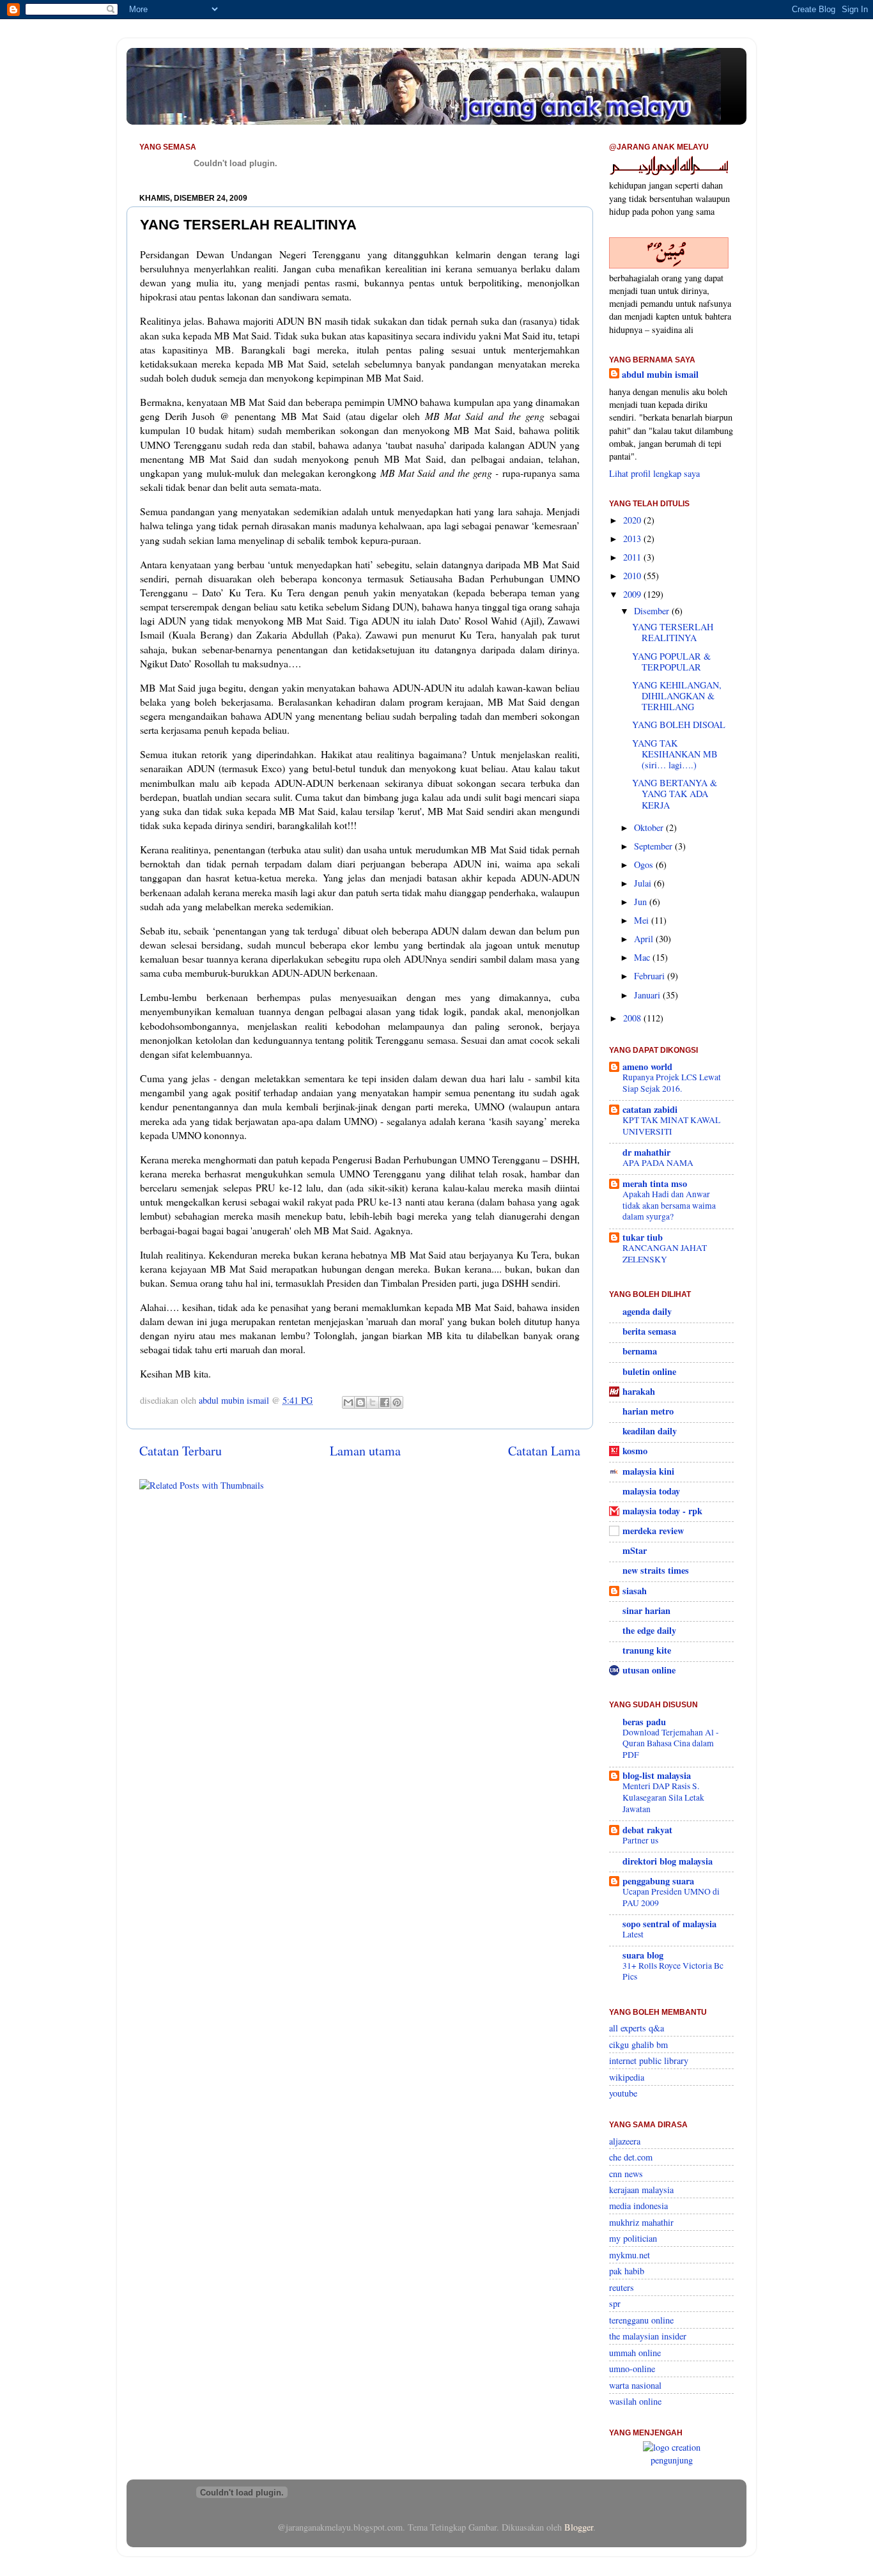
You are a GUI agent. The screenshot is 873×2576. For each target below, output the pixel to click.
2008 (633, 1018)
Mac (643, 957)
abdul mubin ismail (660, 375)
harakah (639, 1391)
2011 (633, 557)
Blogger (579, 2527)
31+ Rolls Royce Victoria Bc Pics (673, 1971)
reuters (622, 2287)
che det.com (631, 2157)
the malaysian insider (648, 2336)
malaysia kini (648, 1471)
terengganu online (641, 2320)
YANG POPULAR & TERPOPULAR (671, 662)
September (654, 846)
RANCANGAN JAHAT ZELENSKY (665, 1253)
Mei (643, 920)
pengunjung (672, 2460)
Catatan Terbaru (181, 1451)
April (645, 939)
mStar (635, 1550)
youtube (623, 2093)
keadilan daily (650, 1431)
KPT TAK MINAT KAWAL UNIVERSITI (671, 1126)
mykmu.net (630, 2255)
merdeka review (653, 1531)
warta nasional (635, 2385)
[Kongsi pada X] (373, 1402)
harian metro (648, 1411)
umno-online (632, 2369)
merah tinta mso (655, 1183)
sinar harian (646, 1610)
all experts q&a (637, 2028)
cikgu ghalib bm (638, 2045)
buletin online (649, 1371)
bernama (640, 1351)
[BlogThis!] (360, 1402)
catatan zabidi (650, 1109)
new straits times (656, 1570)
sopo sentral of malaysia (669, 1924)
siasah (635, 1591)
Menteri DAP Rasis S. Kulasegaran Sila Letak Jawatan (663, 1797)
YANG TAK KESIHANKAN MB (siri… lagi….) (675, 754)
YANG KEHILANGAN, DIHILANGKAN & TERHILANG (677, 696)
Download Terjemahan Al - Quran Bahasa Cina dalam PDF (671, 1744)
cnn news (626, 2174)
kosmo (635, 1451)
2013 (633, 539)
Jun (642, 902)
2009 (633, 594)
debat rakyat (647, 1830)
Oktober (650, 827)
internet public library (649, 2060)
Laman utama (365, 1451)
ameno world (647, 1067)
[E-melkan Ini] (348, 1402)
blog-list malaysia (657, 1775)
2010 (633, 576)
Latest (633, 1934)
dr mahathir (646, 1152)
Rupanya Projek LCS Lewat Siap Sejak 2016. (672, 1083)
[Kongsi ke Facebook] (385, 1402)
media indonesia (638, 2206)
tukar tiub (643, 1237)
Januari (648, 995)
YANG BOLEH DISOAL (679, 725)
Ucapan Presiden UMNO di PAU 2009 (671, 1897)
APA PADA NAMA (658, 1163)
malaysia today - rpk (662, 1511)
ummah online (635, 2353)
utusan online (649, 1670)
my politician (633, 2238)
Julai (644, 883)
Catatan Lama (544, 1451)
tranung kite (647, 1650)
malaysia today (651, 1491)
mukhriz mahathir (641, 2222)
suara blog (643, 1955)
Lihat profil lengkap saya (654, 473)
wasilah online (635, 2401)
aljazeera (625, 2141)
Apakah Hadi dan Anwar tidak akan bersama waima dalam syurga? (669, 1206)
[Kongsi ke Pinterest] (397, 1402)
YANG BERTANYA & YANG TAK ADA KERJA (675, 794)
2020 (633, 520)
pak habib (627, 2271)
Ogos (645, 865)
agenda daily (647, 1311)
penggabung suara (658, 1881)
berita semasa (649, 1331)
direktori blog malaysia (668, 1861)
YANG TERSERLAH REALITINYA (673, 632)
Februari (651, 976)
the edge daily (649, 1630)
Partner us (640, 1840)
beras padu (644, 1722)
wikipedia (627, 2077)
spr (615, 2303)
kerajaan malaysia (641, 2190)
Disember (653, 611)
